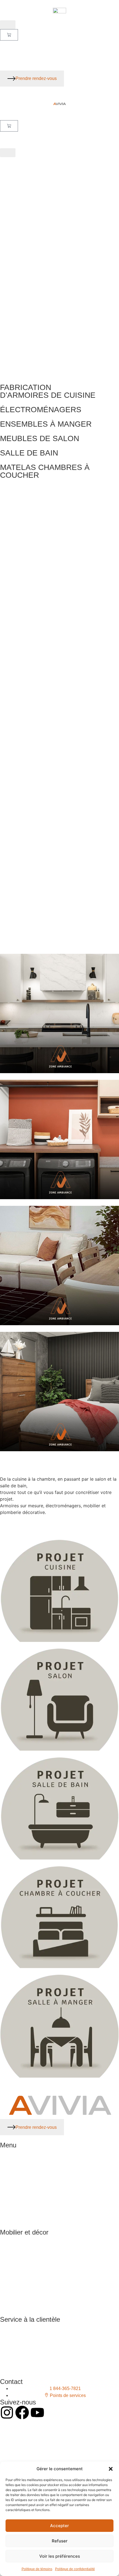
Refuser (60, 2541)
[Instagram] (7, 2413)
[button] (111, 2469)
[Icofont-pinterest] (53, 2413)
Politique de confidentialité (75, 2569)
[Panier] (9, 35)
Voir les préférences (60, 2556)
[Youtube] (37, 2413)
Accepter (59, 2526)
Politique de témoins (37, 2569)
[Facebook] (22, 2413)
